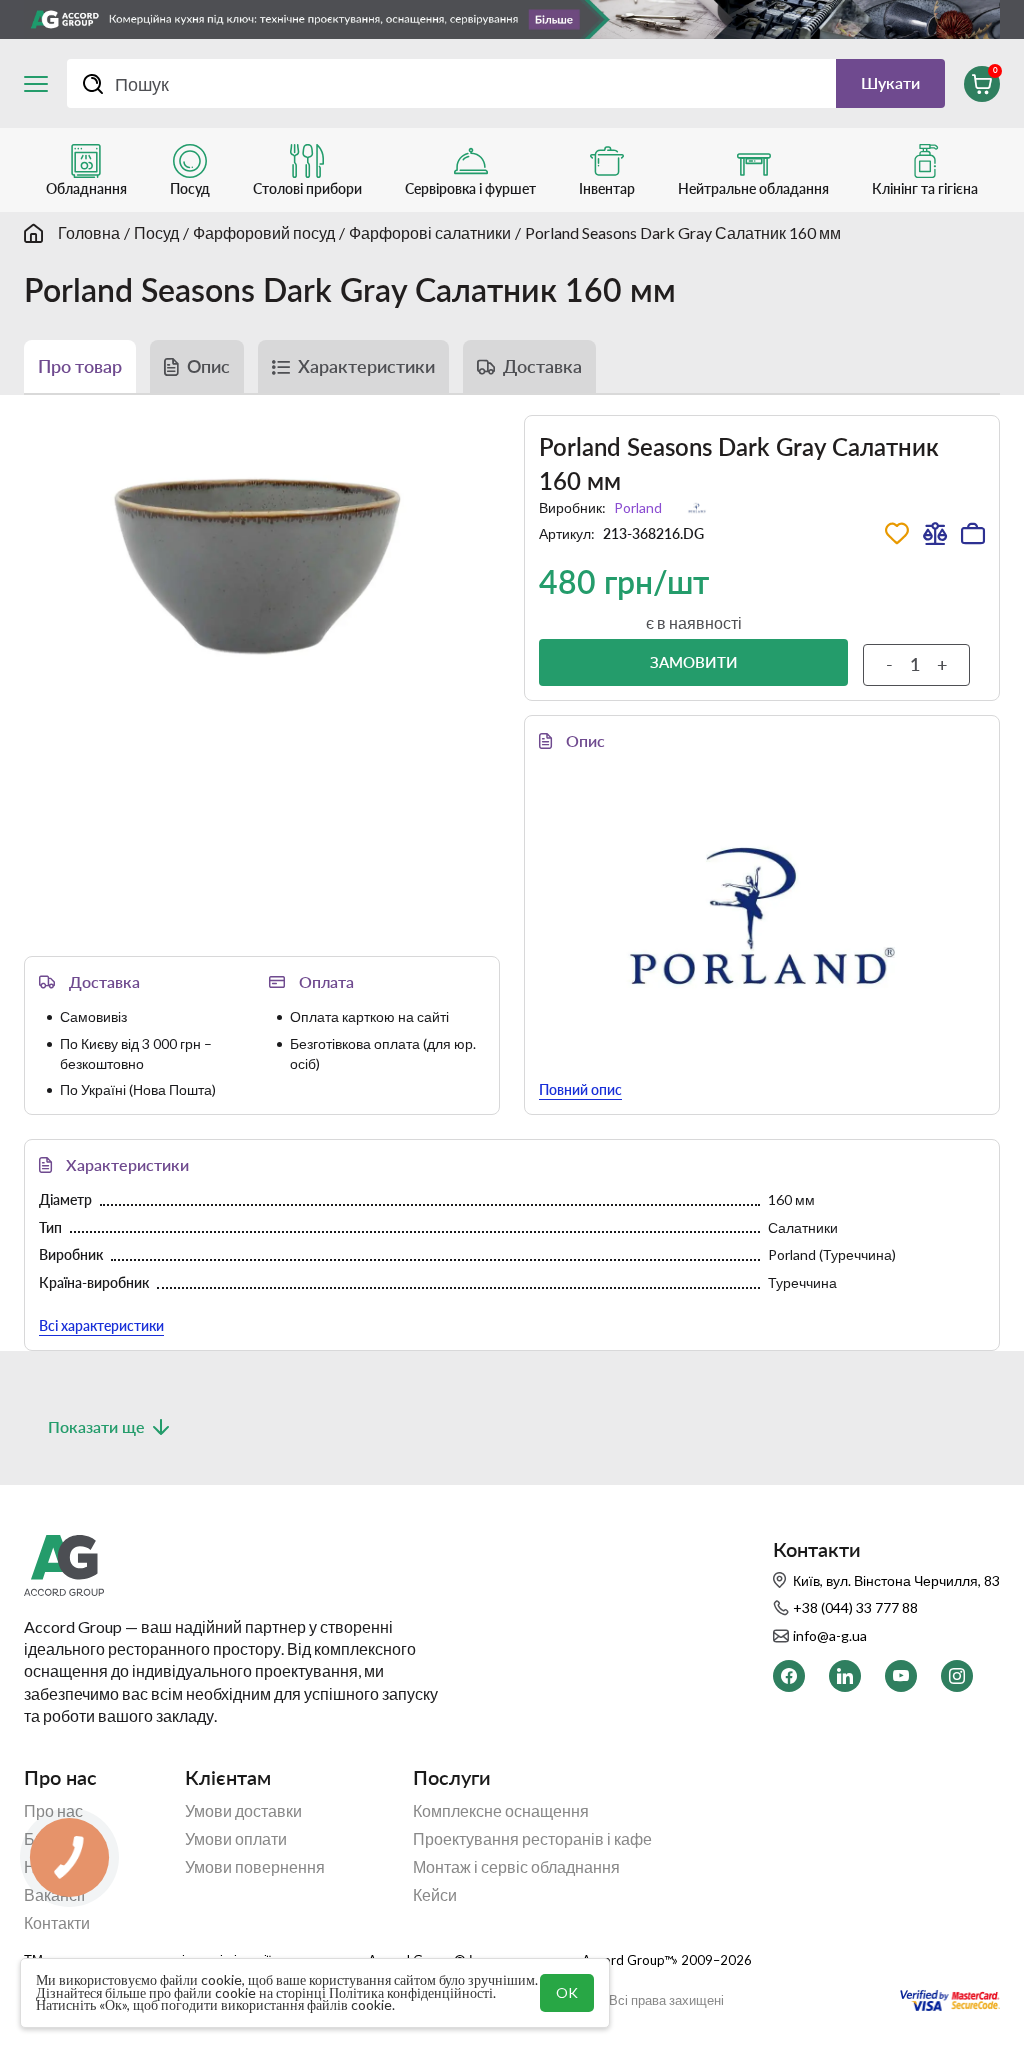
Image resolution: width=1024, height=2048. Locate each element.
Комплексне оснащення (501, 1811)
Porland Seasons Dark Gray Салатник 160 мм (683, 232)
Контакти (57, 1923)
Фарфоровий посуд (264, 232)
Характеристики (366, 366)
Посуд (156, 232)
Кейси (435, 1895)
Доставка (542, 366)
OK (567, 1992)
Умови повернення (255, 1867)
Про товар (80, 366)
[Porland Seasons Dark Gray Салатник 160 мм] (262, 559)
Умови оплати (236, 1839)
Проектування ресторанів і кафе (532, 1839)
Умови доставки (243, 1811)
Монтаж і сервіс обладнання (516, 1867)
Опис (208, 366)
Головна (89, 232)
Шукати (890, 82)
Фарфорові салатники (430, 232)
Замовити (694, 662)
